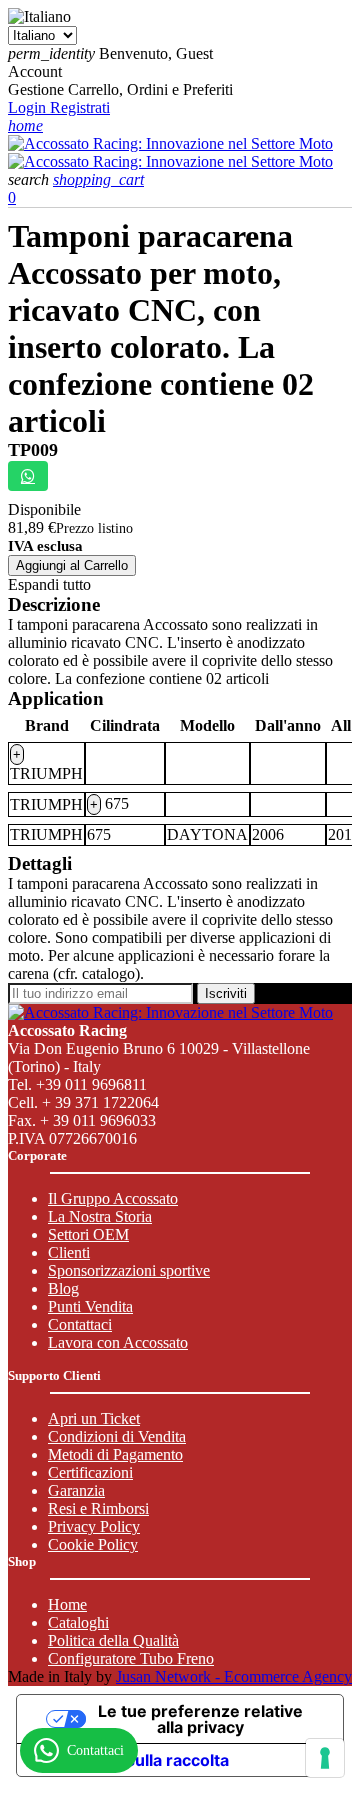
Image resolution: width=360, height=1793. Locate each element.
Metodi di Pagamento (115, 1454)
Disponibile (44, 509)
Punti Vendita (90, 1306)
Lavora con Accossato (118, 1342)
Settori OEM (88, 1234)
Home (67, 1604)
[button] (30, 179)
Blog (63, 1288)
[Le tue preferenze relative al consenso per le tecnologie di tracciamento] (325, 1758)
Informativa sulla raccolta (131, 1760)
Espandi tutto (49, 584)
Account (35, 71)
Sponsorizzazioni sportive (129, 1270)
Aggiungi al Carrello (72, 565)
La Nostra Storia (100, 1216)
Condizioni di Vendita (117, 1436)
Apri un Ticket (94, 1418)
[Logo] (170, 143)
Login (29, 107)
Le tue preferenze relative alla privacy (200, 1719)
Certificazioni (90, 1472)
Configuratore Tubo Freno (131, 1658)
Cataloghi (78, 1622)
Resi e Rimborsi (98, 1508)
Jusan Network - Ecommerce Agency (234, 1676)
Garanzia (76, 1490)
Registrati (80, 107)
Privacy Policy (94, 1526)
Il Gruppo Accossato (113, 1198)
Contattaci (80, 1324)
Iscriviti (226, 993)
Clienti (69, 1252)
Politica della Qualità (113, 1640)
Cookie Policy (93, 1544)
